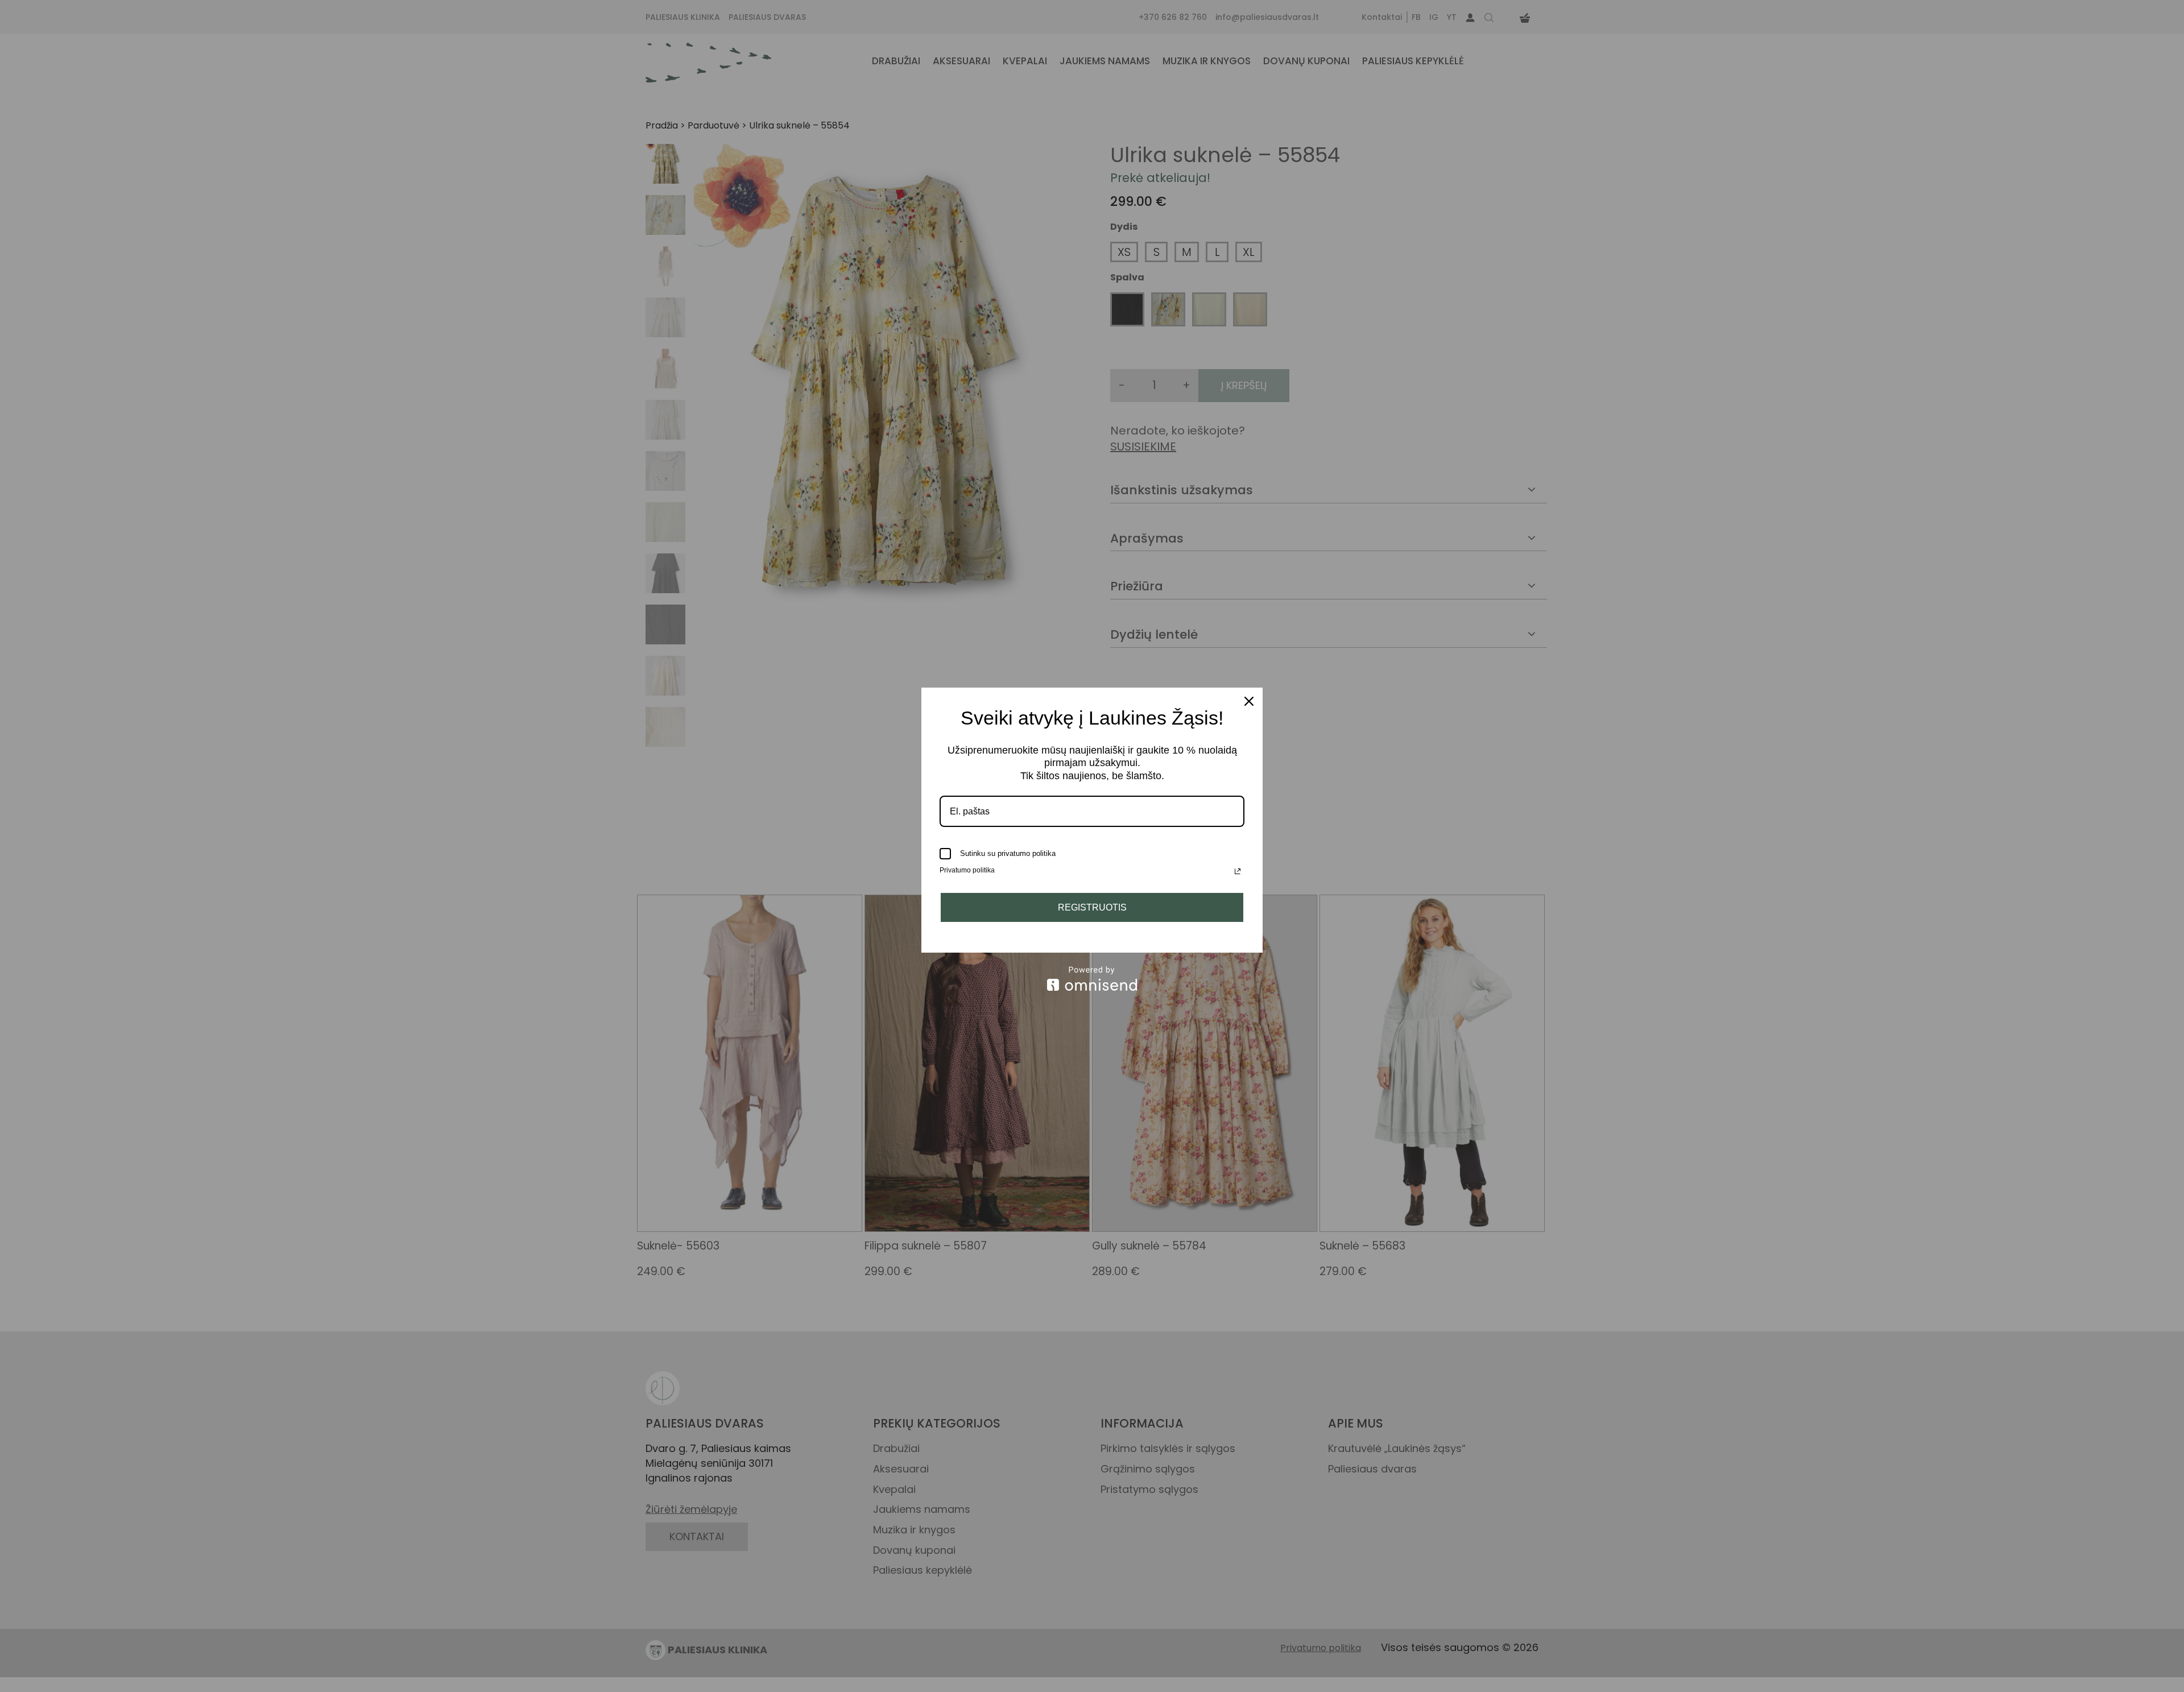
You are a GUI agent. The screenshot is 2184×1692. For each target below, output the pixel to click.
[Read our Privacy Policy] (1238, 871)
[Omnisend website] (1092, 979)
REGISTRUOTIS (1092, 907)
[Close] (1249, 701)
